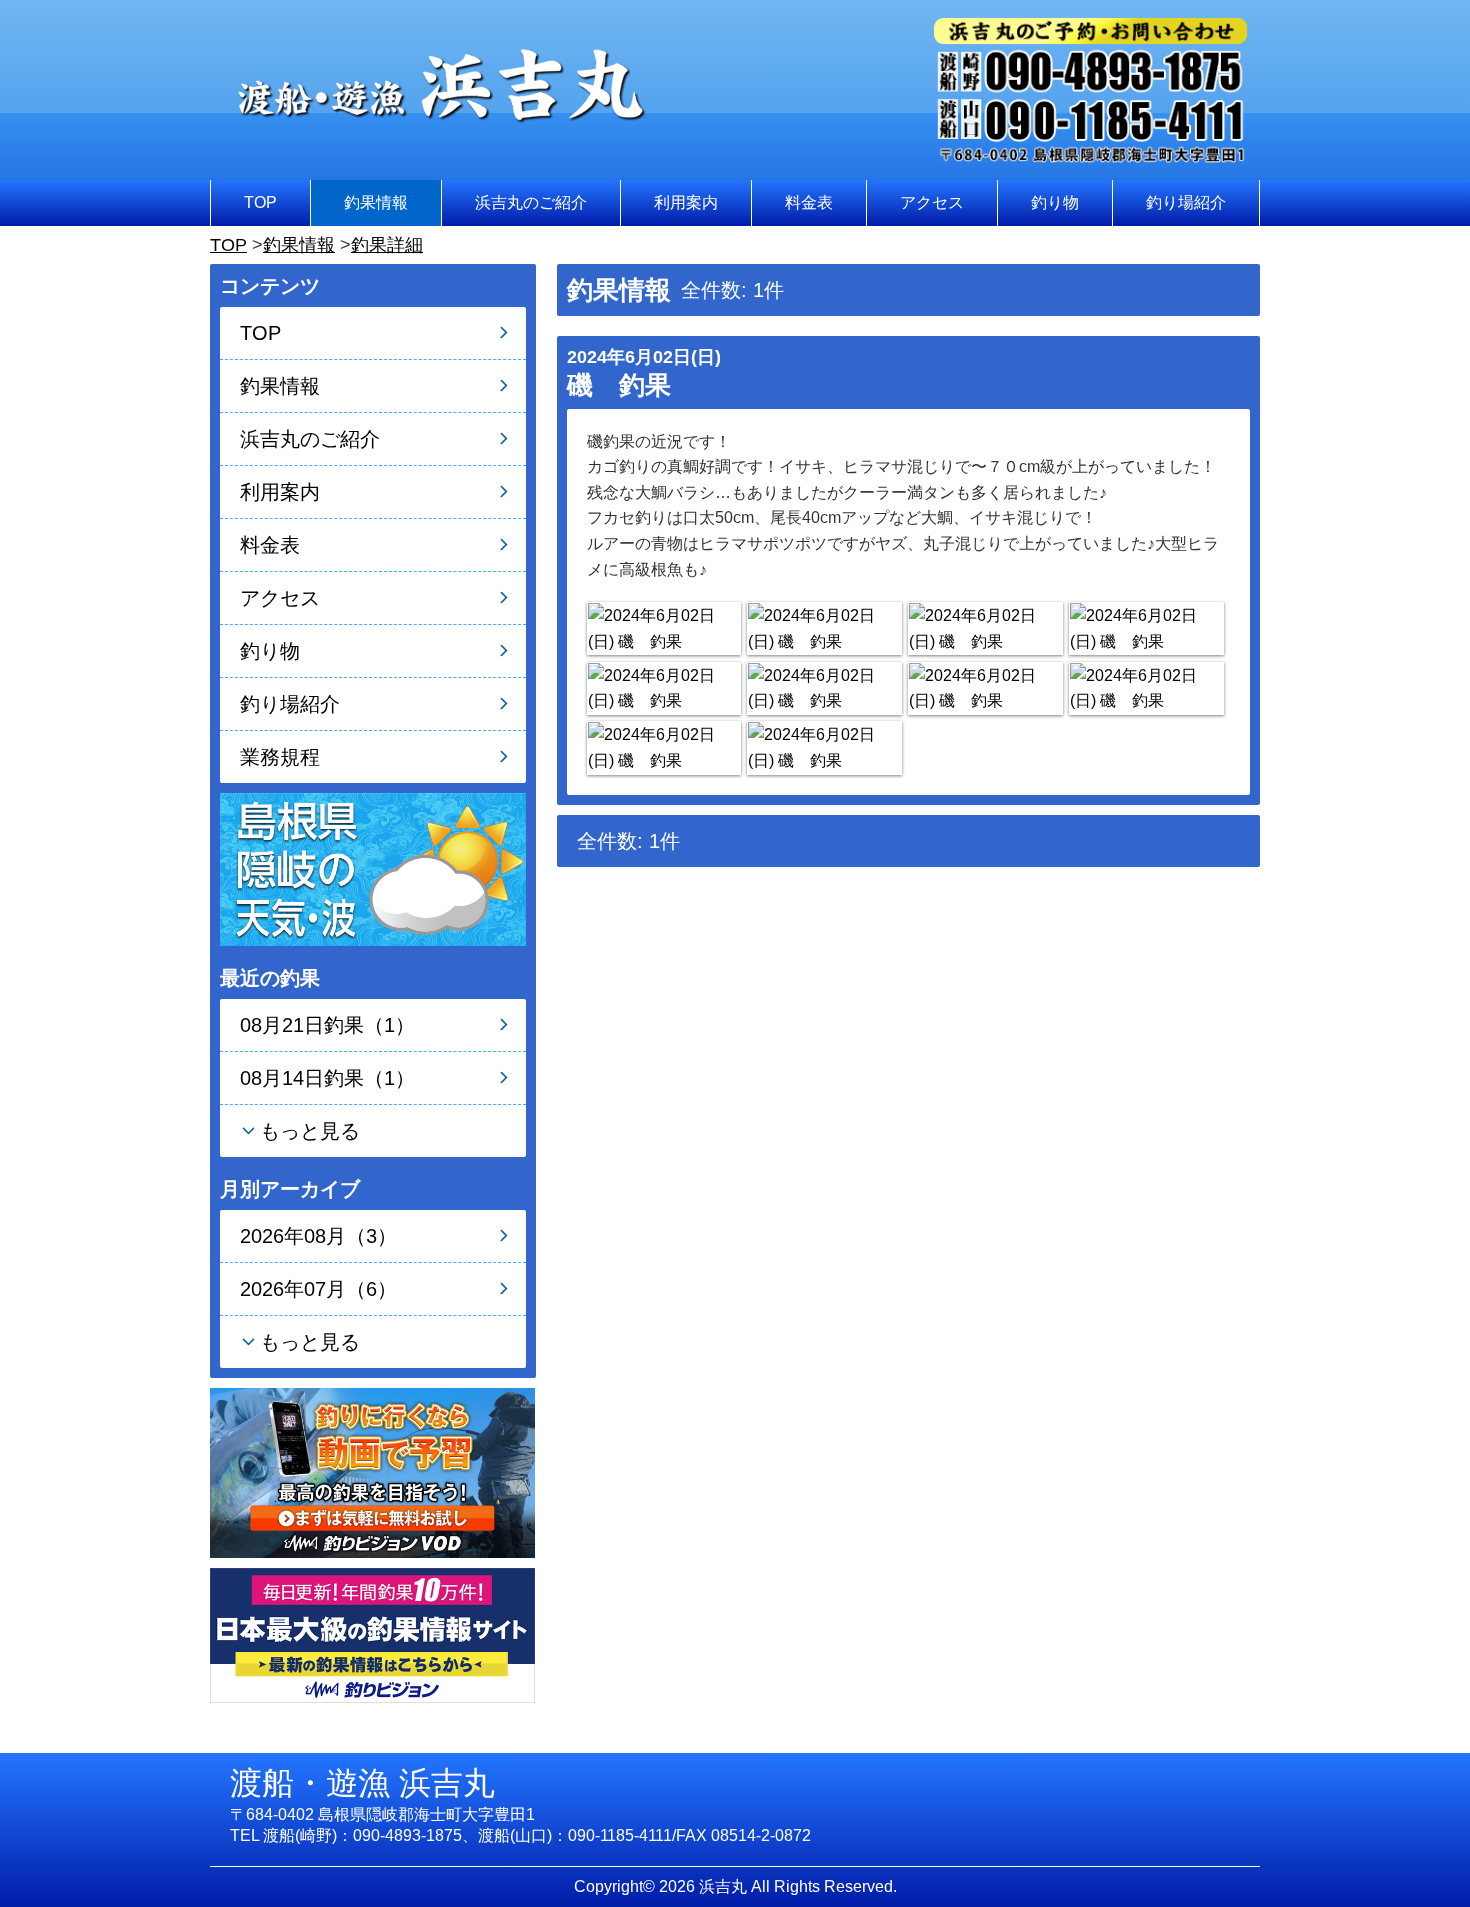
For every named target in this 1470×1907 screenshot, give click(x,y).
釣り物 (1055, 202)
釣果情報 (376, 202)
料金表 (809, 202)
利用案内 (686, 202)
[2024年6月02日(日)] (664, 628)
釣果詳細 (387, 245)
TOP (260, 202)
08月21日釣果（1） (327, 1025)
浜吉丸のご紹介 (531, 202)
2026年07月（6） (318, 1289)
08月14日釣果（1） (327, 1078)
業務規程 (280, 757)
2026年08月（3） (318, 1236)
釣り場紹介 (1186, 202)
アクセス (932, 202)
